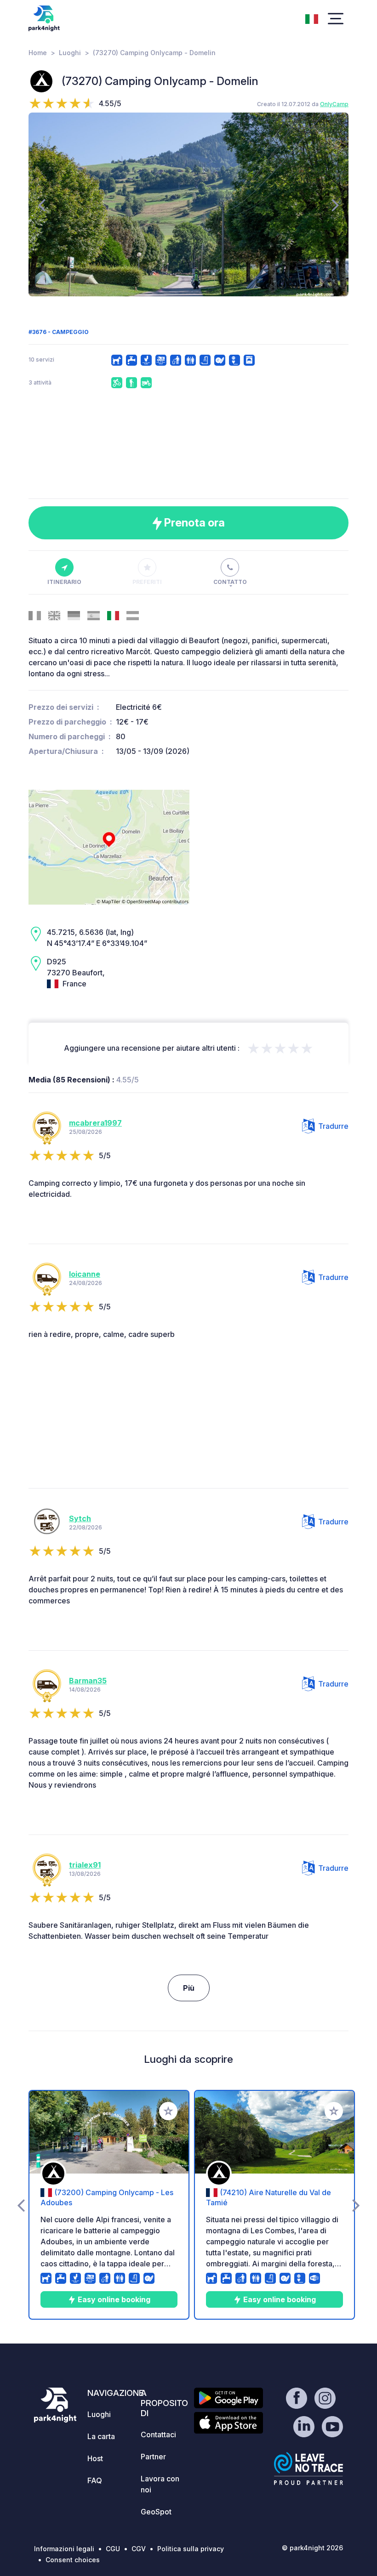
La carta (101, 2436)
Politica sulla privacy (191, 2549)
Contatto (230, 582)
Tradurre (333, 1126)
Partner (153, 2457)
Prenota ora (193, 523)
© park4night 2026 (312, 2548)
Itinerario (64, 582)
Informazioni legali (64, 2549)
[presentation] (42, 204)
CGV (139, 2549)
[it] (312, 18)
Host (95, 2458)
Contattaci (158, 2434)
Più (189, 1988)
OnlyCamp (334, 104)
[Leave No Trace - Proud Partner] (308, 2468)
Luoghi (70, 53)
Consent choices (73, 2560)
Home (38, 53)
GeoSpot (156, 2512)
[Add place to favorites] (168, 2111)
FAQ (95, 2480)
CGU (113, 2549)
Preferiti (147, 582)
